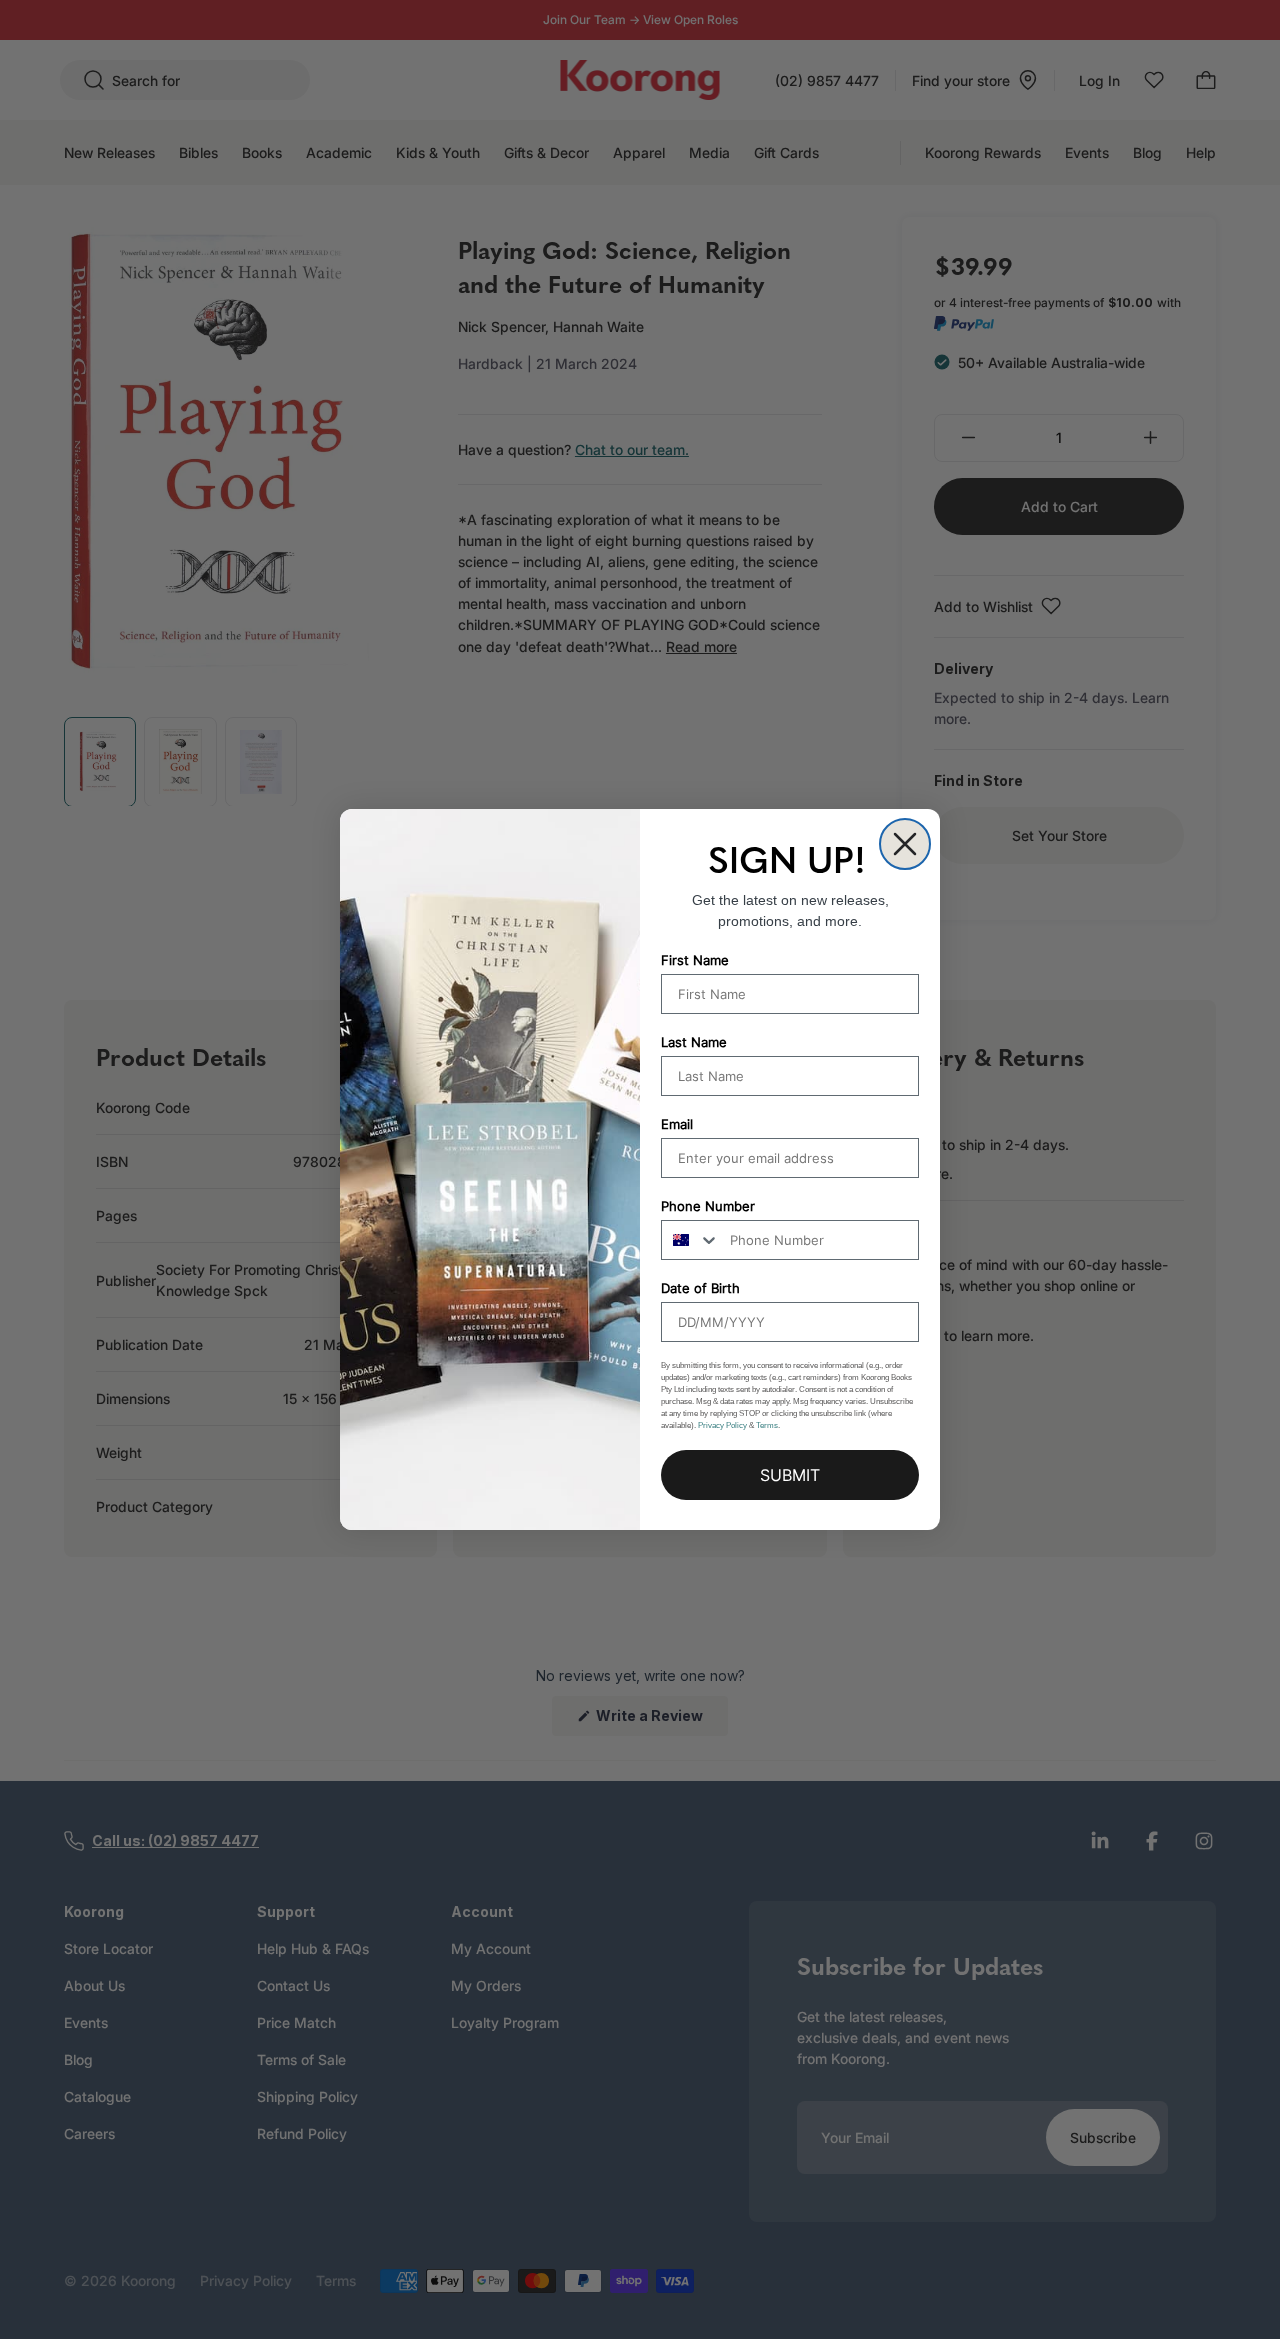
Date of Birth (700, 1288)
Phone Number (708, 1206)
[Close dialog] (905, 844)
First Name (695, 960)
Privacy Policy (722, 1425)
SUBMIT (790, 1475)
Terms (767, 1425)
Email (677, 1124)
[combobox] (691, 1240)
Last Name (694, 1042)
